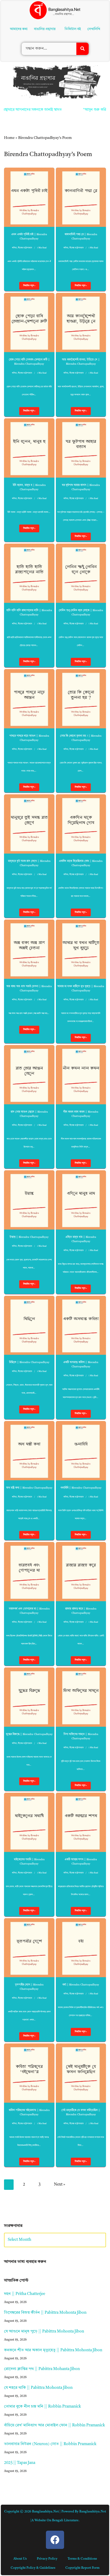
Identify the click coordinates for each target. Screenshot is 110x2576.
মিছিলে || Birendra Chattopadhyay (29, 1362)
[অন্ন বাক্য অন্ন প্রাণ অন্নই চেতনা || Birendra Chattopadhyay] (29, 949)
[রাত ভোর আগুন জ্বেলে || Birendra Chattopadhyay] (29, 1075)
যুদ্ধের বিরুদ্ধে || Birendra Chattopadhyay (29, 1734)
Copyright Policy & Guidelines (33, 2568)
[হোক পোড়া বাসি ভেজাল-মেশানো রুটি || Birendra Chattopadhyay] (29, 322)
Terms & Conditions (82, 2559)
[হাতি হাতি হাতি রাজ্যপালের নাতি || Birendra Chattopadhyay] (29, 573)
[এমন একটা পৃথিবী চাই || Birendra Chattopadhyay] (29, 197)
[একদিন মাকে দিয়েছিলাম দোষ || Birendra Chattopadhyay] (81, 824)
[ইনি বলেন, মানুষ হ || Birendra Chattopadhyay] (29, 448)
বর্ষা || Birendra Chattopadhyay (81, 1985)
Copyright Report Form (82, 2568)
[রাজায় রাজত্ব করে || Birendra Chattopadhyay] (81, 1572)
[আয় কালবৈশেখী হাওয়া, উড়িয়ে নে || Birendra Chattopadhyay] (81, 322)
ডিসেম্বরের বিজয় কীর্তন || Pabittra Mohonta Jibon (45, 2313)
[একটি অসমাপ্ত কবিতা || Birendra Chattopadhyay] (81, 1325)
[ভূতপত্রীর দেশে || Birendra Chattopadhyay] (29, 1948)
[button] (46, 29)
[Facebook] (55, 2540)
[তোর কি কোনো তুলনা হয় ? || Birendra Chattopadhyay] (81, 699)
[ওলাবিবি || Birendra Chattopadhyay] (81, 1451)
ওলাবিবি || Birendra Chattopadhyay (81, 1488)
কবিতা (14, 248)
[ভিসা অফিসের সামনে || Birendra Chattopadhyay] (81, 1697)
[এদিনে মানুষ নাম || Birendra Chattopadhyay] (81, 1200)
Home (9, 138)
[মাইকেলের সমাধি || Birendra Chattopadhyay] (29, 1822)
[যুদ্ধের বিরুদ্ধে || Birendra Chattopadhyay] (29, 1697)
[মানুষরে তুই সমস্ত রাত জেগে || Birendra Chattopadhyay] (29, 824)
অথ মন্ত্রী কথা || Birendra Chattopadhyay (29, 1488)
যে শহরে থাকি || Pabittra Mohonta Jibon (38, 2388)
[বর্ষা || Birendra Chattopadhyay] (81, 1948)
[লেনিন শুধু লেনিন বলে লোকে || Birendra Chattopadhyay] (81, 573)
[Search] (82, 49)
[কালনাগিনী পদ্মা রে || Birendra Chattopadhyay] (81, 197)
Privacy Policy (47, 2559)
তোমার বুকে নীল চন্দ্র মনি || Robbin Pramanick (42, 2407)
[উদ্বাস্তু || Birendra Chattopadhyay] (29, 1200)
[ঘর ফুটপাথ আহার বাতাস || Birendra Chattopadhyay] (81, 448)
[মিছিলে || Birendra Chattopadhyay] (29, 1325)
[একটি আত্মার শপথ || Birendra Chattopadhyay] (81, 1822)
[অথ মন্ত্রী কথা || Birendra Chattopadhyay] (29, 1451)
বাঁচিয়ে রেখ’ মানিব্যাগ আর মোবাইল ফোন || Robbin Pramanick (54, 2425)
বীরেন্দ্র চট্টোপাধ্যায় (25, 248)
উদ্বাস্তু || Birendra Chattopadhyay (29, 1237)
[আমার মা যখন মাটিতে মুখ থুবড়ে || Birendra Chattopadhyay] (81, 949)
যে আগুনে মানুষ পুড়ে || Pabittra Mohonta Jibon (44, 2332)
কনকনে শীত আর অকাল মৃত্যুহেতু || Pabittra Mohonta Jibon (53, 2350)
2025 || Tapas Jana (20, 2463)
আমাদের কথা (18, 29)
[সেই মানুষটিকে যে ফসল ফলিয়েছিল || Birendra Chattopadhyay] (81, 2073)
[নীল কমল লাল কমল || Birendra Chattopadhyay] (81, 1075)
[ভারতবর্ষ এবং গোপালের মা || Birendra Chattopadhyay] (29, 1572)
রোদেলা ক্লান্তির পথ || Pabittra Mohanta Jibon (42, 2369)
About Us (20, 2559)
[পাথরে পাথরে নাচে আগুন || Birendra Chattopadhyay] (29, 699)
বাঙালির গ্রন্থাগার (44, 29)
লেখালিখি (95, 29)
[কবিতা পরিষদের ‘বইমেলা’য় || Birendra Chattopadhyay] (29, 2073)
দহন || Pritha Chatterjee (25, 2294)
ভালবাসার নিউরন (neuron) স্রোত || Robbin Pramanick (50, 2444)
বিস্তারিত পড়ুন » (27, 287)
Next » (60, 2185)
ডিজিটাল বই (74, 29)
